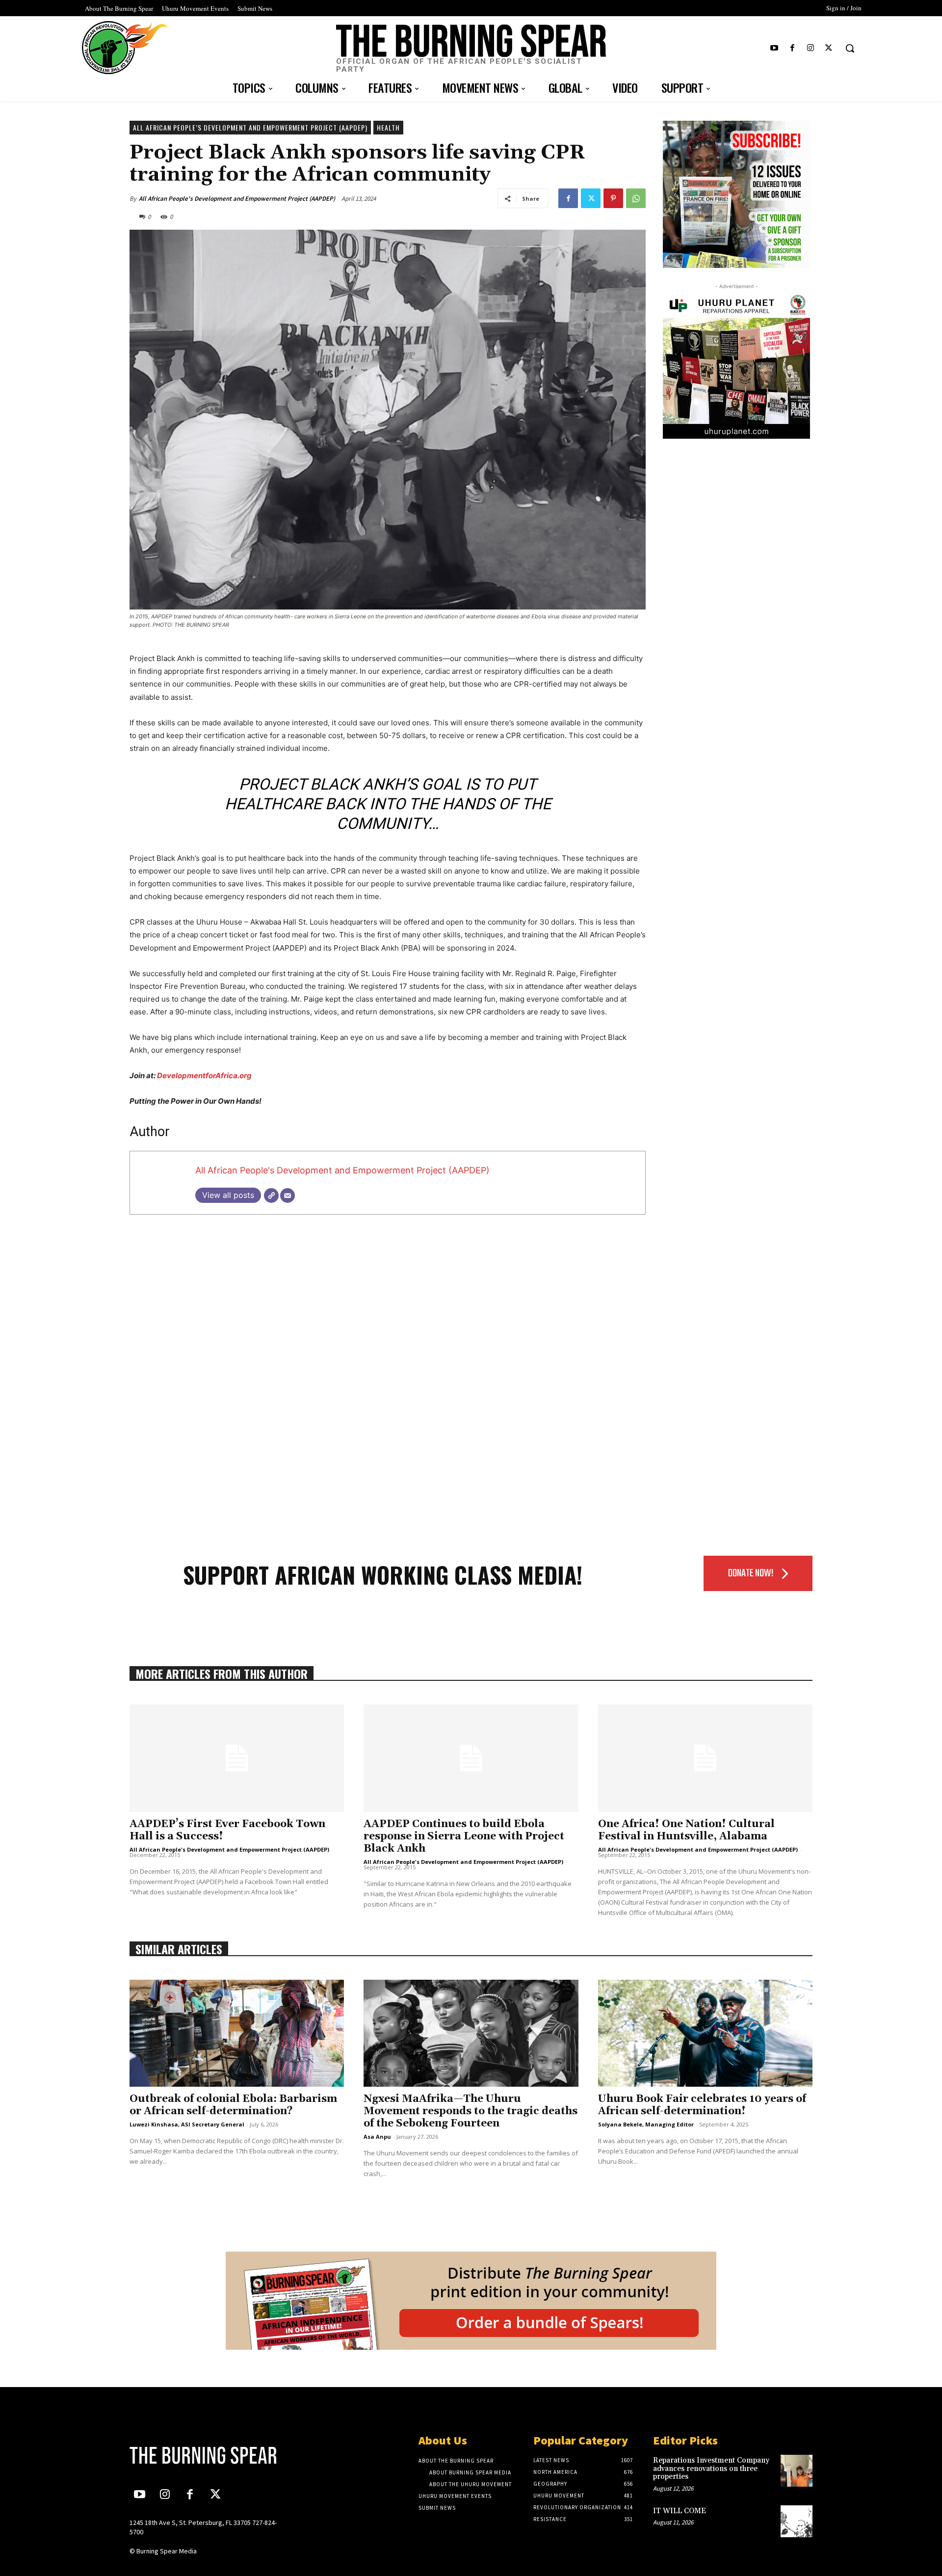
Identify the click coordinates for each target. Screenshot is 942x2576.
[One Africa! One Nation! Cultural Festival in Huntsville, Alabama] (705, 1758)
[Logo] (209, 2455)
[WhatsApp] (636, 198)
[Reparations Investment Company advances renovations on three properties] (797, 2471)
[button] (850, 48)
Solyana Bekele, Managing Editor (646, 2124)
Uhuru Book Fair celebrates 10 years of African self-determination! (702, 2105)
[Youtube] (774, 48)
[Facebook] (792, 48)
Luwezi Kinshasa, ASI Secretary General (187, 2124)
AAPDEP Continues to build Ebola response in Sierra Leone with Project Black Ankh (464, 1836)
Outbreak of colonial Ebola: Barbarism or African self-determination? (233, 2105)
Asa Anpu (377, 2137)
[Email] (288, 1195)
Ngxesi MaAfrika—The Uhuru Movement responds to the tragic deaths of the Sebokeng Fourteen (471, 2111)
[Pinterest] (613, 198)
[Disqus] (388, 1358)
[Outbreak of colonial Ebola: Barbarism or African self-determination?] (237, 2033)
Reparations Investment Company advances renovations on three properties (711, 2469)
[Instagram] (811, 48)
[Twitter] (829, 48)
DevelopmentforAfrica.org (204, 1076)
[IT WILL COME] (797, 2521)
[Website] (271, 1195)
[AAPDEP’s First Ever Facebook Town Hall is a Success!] (237, 1758)
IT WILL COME (680, 2511)
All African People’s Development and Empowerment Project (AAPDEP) (250, 127)
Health (388, 127)
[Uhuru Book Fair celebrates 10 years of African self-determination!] (705, 2033)
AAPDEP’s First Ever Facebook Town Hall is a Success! (227, 1830)
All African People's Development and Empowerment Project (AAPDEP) (237, 199)
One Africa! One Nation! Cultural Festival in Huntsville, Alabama (686, 1830)
